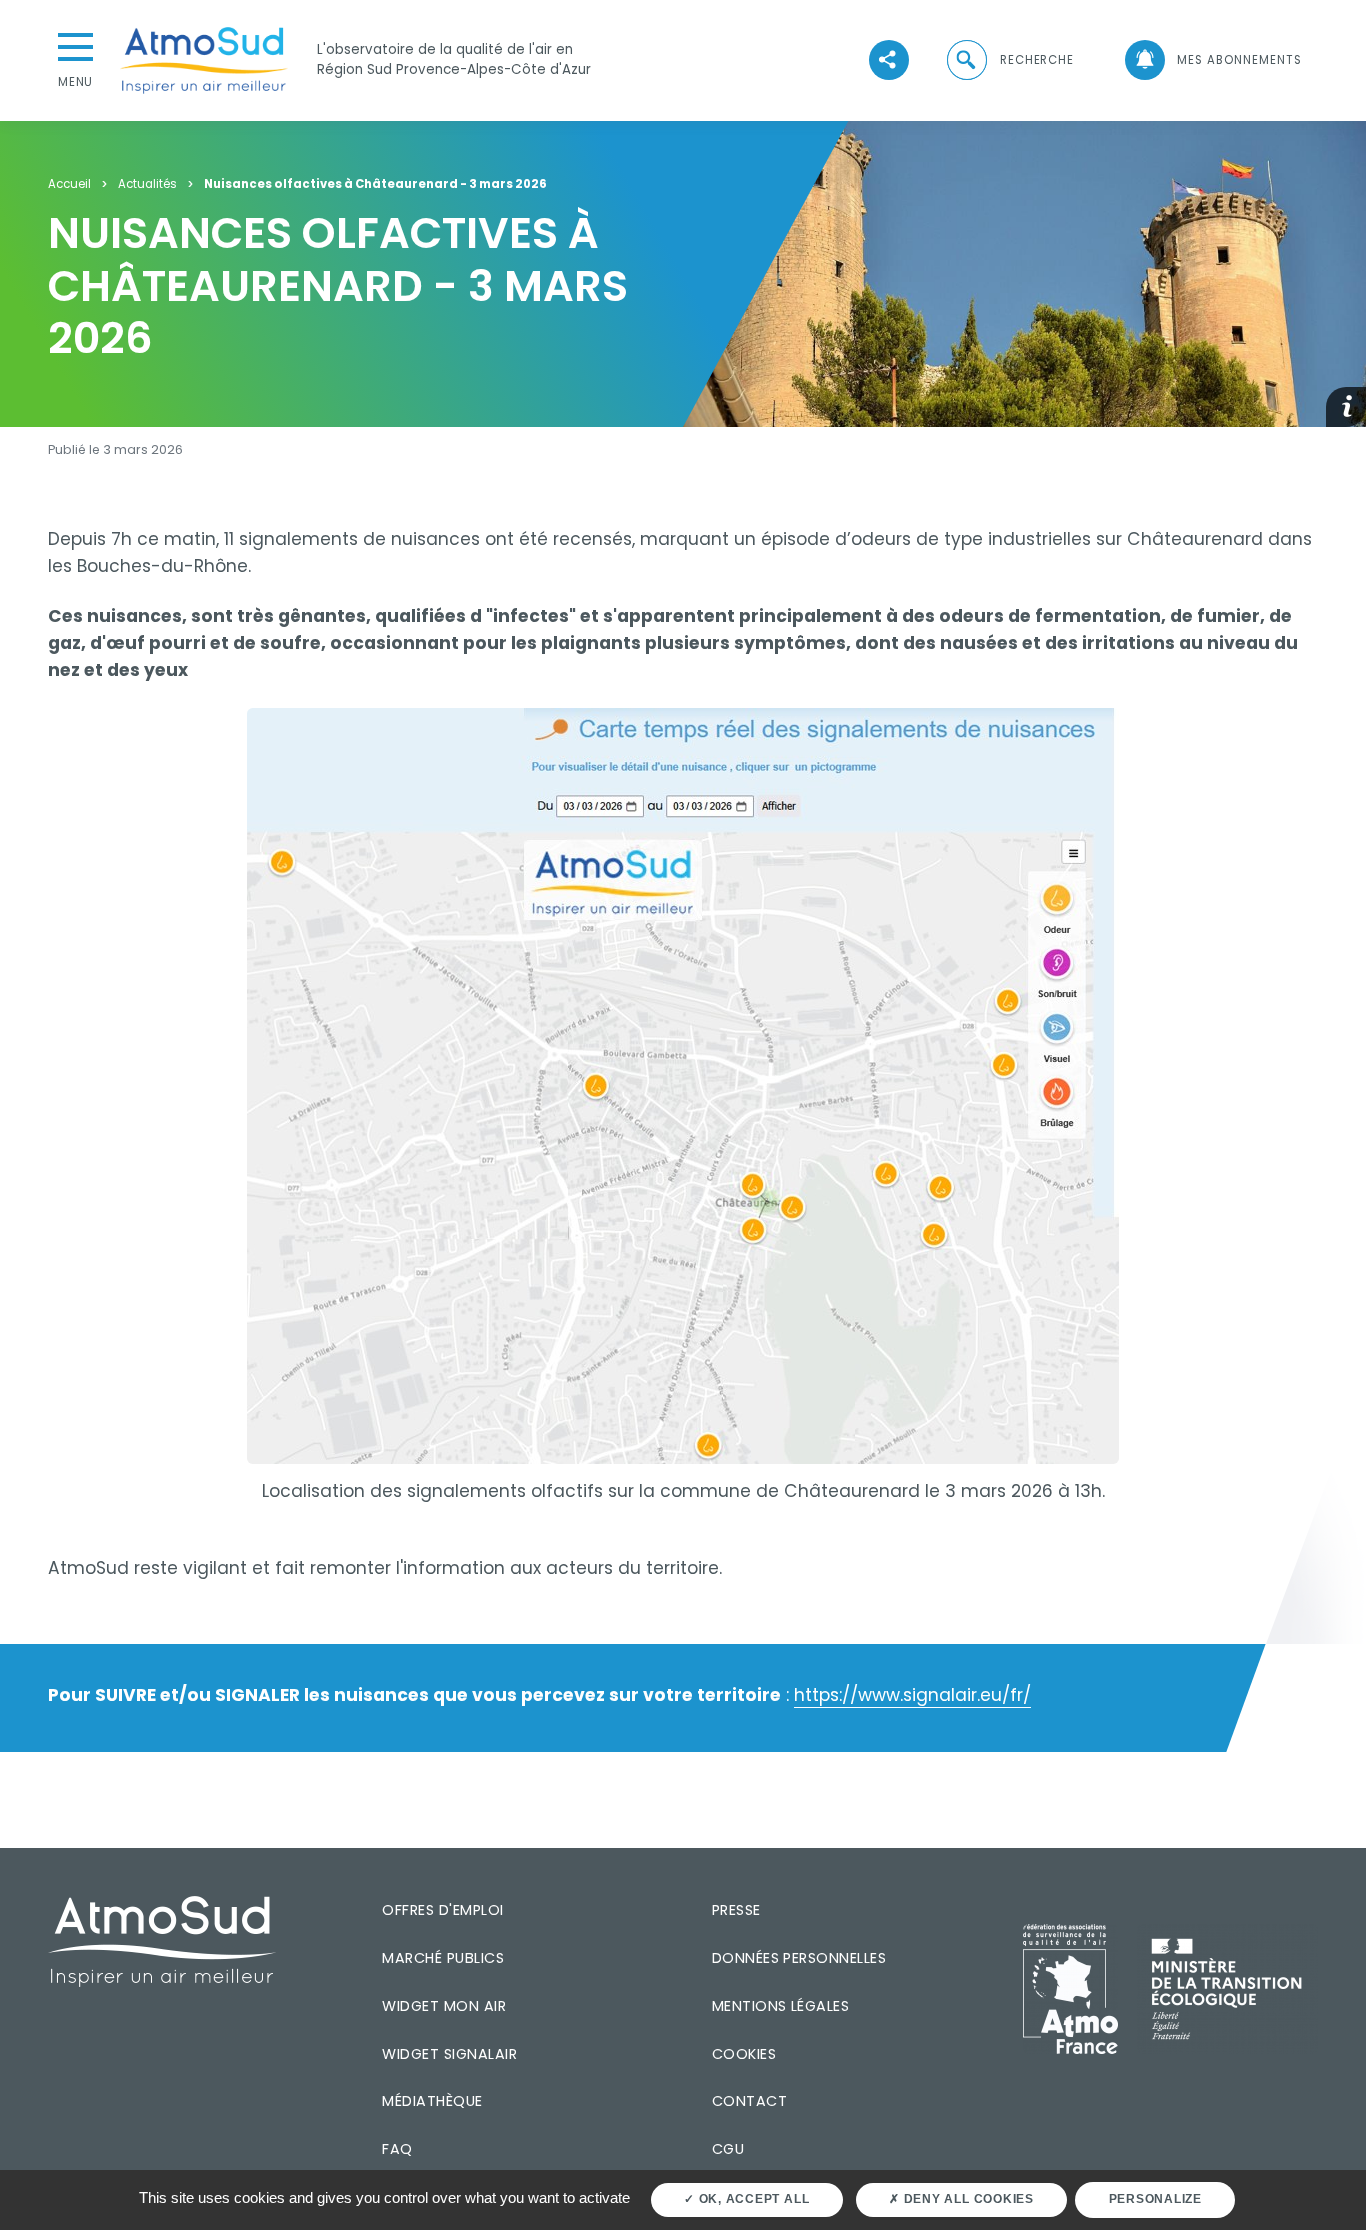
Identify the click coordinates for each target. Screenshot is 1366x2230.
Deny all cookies (967, 2199)
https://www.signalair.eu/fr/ (912, 1695)
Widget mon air (444, 2006)
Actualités (147, 185)
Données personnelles (799, 1958)
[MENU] (76, 45)
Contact (749, 2101)
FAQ (397, 2149)
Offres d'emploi (442, 1910)
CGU (728, 2149)
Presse (736, 1910)
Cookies (744, 2054)
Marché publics (443, 1958)
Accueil (69, 185)
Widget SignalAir (449, 2054)
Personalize (1155, 2199)
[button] (1009, 60)
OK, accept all (752, 2199)
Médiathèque (432, 2101)
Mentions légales (781, 2006)
